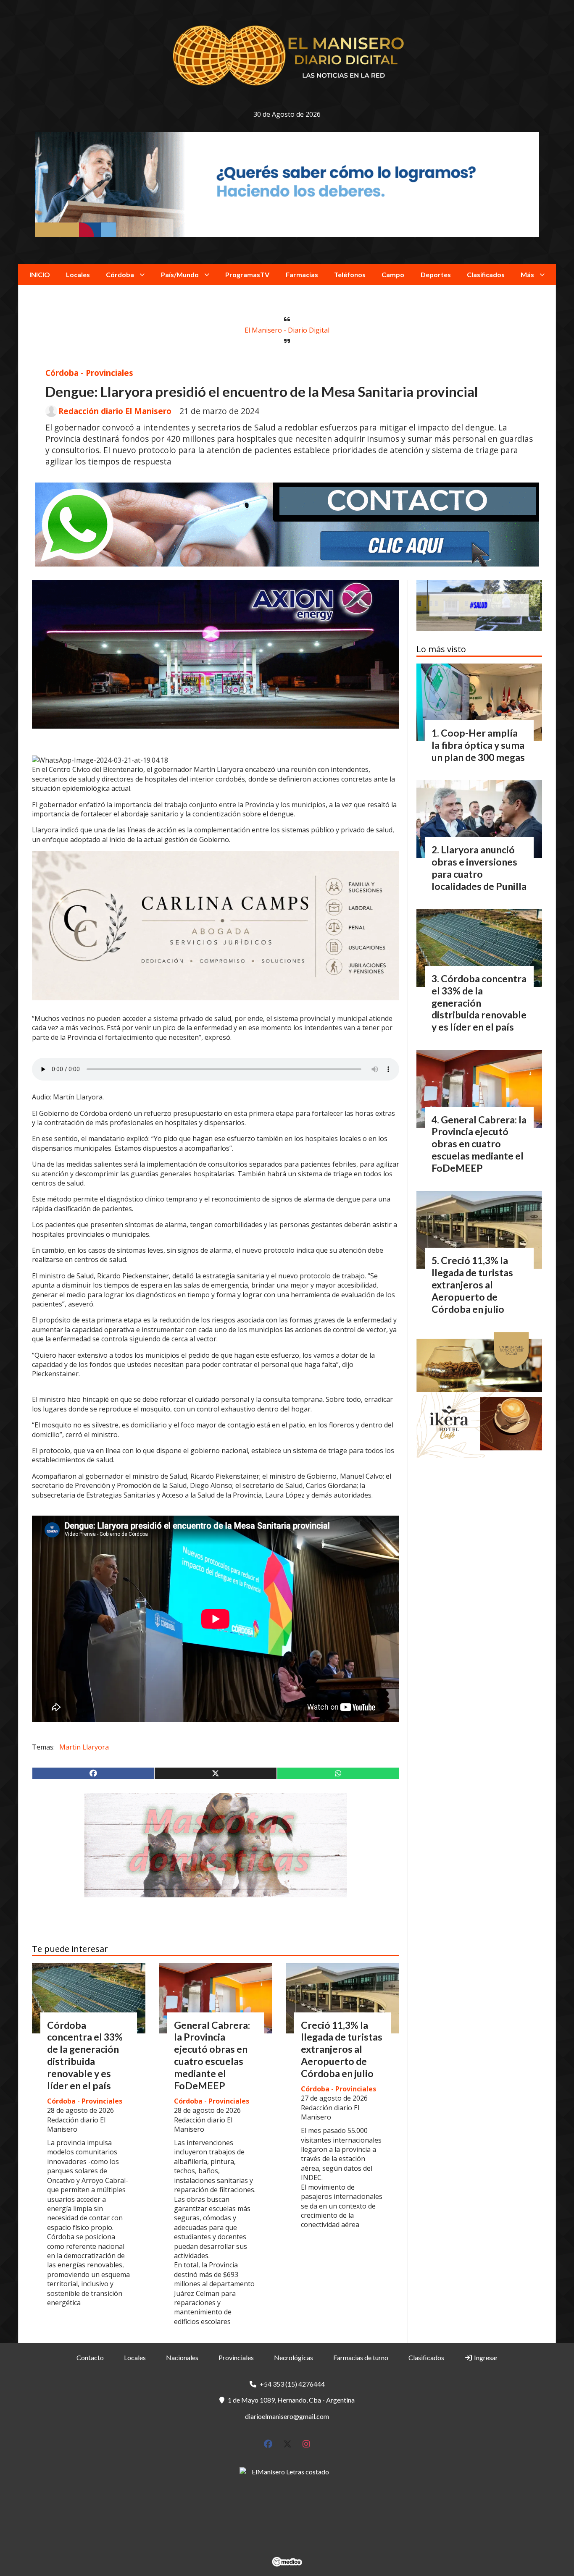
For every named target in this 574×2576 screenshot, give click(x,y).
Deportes (436, 274)
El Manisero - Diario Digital (287, 330)
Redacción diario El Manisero (115, 411)
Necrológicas (294, 2357)
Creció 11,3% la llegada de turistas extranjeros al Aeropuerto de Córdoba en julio (342, 2049)
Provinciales (236, 2357)
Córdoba (120, 274)
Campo (393, 274)
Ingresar (485, 2357)
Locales (78, 274)
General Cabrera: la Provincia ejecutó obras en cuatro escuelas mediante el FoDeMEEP (212, 2055)
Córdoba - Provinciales (89, 373)
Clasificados (486, 274)
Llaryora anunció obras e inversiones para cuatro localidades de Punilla (479, 868)
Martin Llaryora (84, 1747)
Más (527, 274)
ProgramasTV (247, 274)
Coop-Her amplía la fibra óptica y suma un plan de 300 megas (478, 745)
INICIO (40, 274)
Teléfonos (350, 274)
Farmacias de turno (361, 2357)
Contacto (90, 2357)
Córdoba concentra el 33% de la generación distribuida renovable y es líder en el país (85, 2055)
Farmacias (302, 274)
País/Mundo (180, 274)
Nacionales (182, 2357)
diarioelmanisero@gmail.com (287, 2416)
